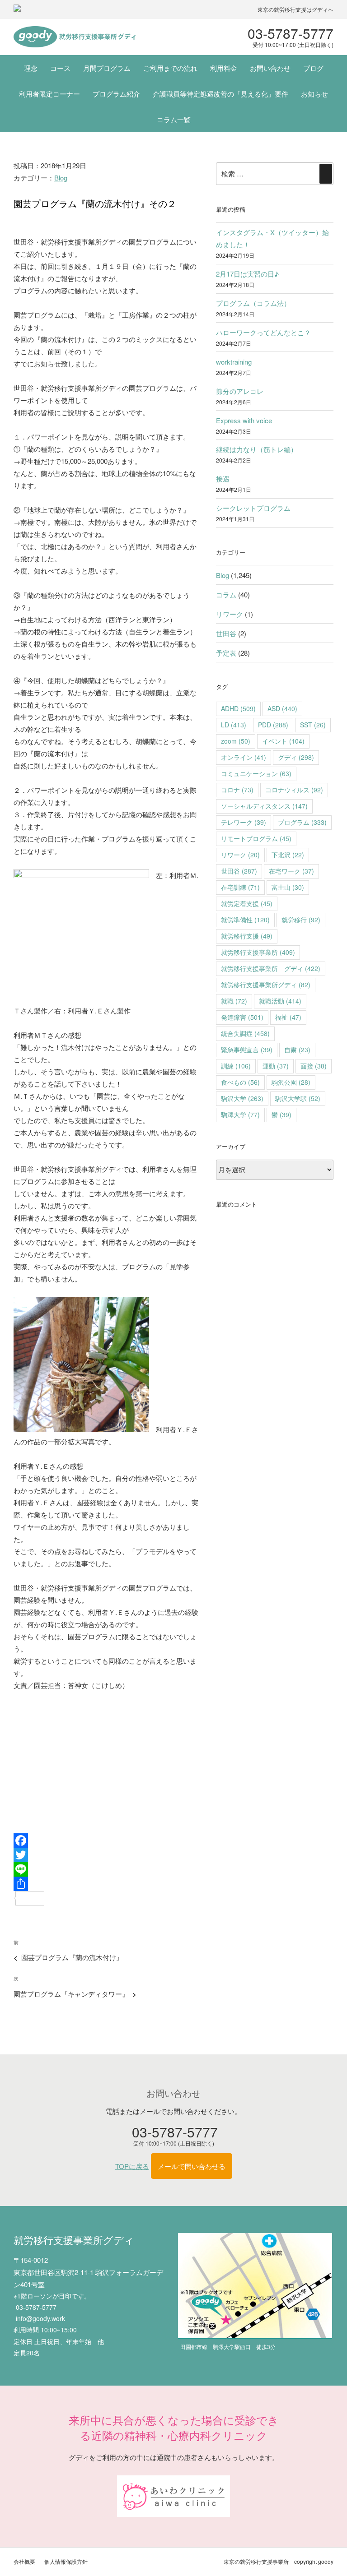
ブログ (313, 68)
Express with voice (244, 420)
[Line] (106, 1869)
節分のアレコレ (240, 391)
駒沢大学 (242, 1098)
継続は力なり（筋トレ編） (257, 449)
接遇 (223, 479)
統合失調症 (245, 1033)
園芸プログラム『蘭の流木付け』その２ (95, 203)
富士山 (288, 887)
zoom (236, 741)
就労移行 (301, 920)
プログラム (302, 822)
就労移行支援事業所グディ (266, 985)
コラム (226, 594)
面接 (314, 1066)
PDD (273, 725)
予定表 (226, 653)
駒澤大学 (240, 1115)
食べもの (240, 1082)
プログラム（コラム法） (253, 303)
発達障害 (242, 1017)
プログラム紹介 (116, 94)
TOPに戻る (132, 2166)
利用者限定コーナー (49, 94)
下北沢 (288, 855)
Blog (61, 178)
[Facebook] (106, 1841)
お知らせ (314, 94)
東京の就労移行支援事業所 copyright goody (279, 2561)
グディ (296, 757)
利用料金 (224, 68)
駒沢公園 (291, 1082)
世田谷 (226, 633)
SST (313, 725)
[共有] (106, 1884)
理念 (31, 68)
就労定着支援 (247, 903)
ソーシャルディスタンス (264, 806)
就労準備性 (245, 920)
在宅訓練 (240, 887)
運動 (276, 1066)
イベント (283, 741)
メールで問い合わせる (192, 2166)
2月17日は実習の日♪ (247, 274)
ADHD (238, 708)
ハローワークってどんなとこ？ (263, 332)
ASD (282, 708)
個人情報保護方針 (66, 2561)
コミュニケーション (256, 773)
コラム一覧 (174, 119)
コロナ (237, 790)
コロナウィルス (294, 790)
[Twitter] (106, 1855)
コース (60, 68)
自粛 (297, 1050)
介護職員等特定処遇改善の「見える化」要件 (220, 94)
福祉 (288, 1017)
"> (75, 37)
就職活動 (280, 1001)
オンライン (244, 757)
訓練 (236, 1066)
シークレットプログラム (253, 508)
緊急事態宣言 (247, 1050)
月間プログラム (107, 68)
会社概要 (24, 2561)
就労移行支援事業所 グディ (271, 968)
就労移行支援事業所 (258, 952)
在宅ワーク (291, 871)
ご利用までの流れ (170, 68)
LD (234, 725)
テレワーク (244, 822)
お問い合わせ (270, 68)
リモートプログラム (256, 838)
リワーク (230, 614)
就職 (234, 1001)
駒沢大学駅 (298, 1098)
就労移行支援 (247, 936)
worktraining (234, 362)
